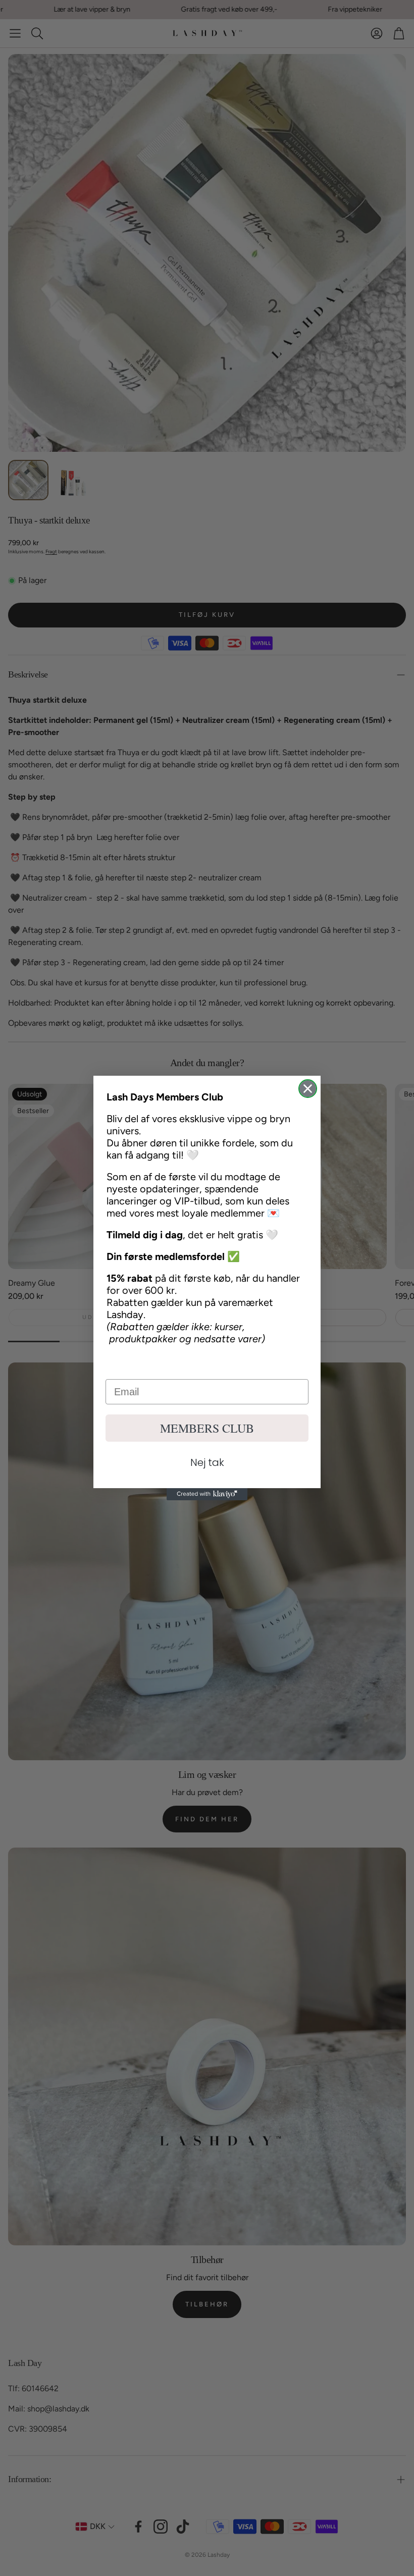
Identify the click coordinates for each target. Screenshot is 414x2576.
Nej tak (207, 1462)
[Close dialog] (308, 1089)
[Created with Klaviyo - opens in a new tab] (207, 1494)
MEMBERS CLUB (207, 1428)
